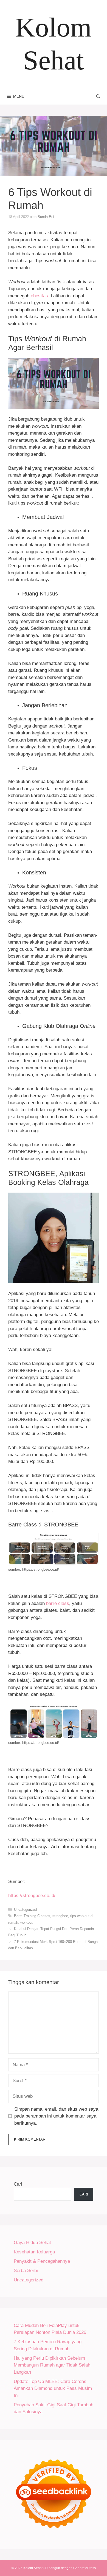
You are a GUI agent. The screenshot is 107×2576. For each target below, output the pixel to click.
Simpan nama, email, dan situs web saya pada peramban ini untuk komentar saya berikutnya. (56, 2116)
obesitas (39, 296)
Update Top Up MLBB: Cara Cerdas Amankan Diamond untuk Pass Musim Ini (53, 2388)
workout (26, 1922)
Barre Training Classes (32, 1916)
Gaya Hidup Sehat (32, 2243)
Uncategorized (25, 1910)
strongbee (60, 1916)
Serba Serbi (26, 2271)
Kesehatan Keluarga (34, 2252)
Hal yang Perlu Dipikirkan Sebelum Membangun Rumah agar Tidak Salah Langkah (52, 2365)
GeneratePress (85, 2568)
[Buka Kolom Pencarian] (98, 96)
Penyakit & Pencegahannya (42, 2261)
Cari (18, 2184)
